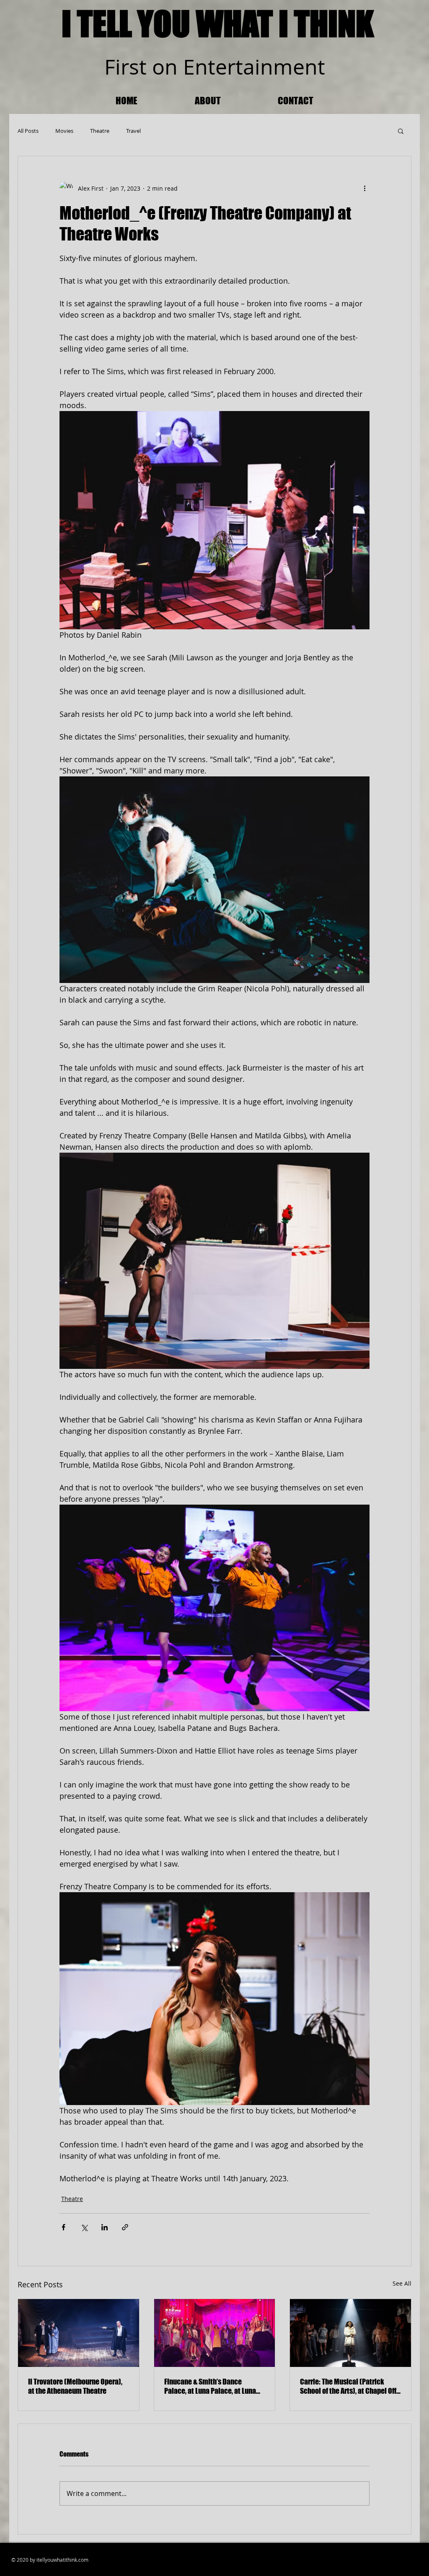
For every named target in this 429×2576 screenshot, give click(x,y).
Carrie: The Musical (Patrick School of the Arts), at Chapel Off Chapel (348, 2386)
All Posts (28, 131)
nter (215, 67)
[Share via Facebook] (63, 2227)
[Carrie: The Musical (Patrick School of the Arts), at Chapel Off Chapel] (350, 2333)
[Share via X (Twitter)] (84, 2227)
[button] (401, 131)
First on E (150, 67)
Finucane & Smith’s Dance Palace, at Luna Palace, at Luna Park (210, 2386)
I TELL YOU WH (149, 23)
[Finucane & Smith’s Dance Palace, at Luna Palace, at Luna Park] (215, 2333)
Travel (133, 131)
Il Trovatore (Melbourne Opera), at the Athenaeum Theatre (75, 2386)
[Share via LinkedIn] (105, 2227)
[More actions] (364, 188)
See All (402, 2283)
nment (293, 67)
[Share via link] (125, 2227)
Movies (64, 131)
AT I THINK (308, 23)
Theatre (100, 131)
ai (252, 67)
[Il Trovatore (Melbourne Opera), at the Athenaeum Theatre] (79, 2333)
